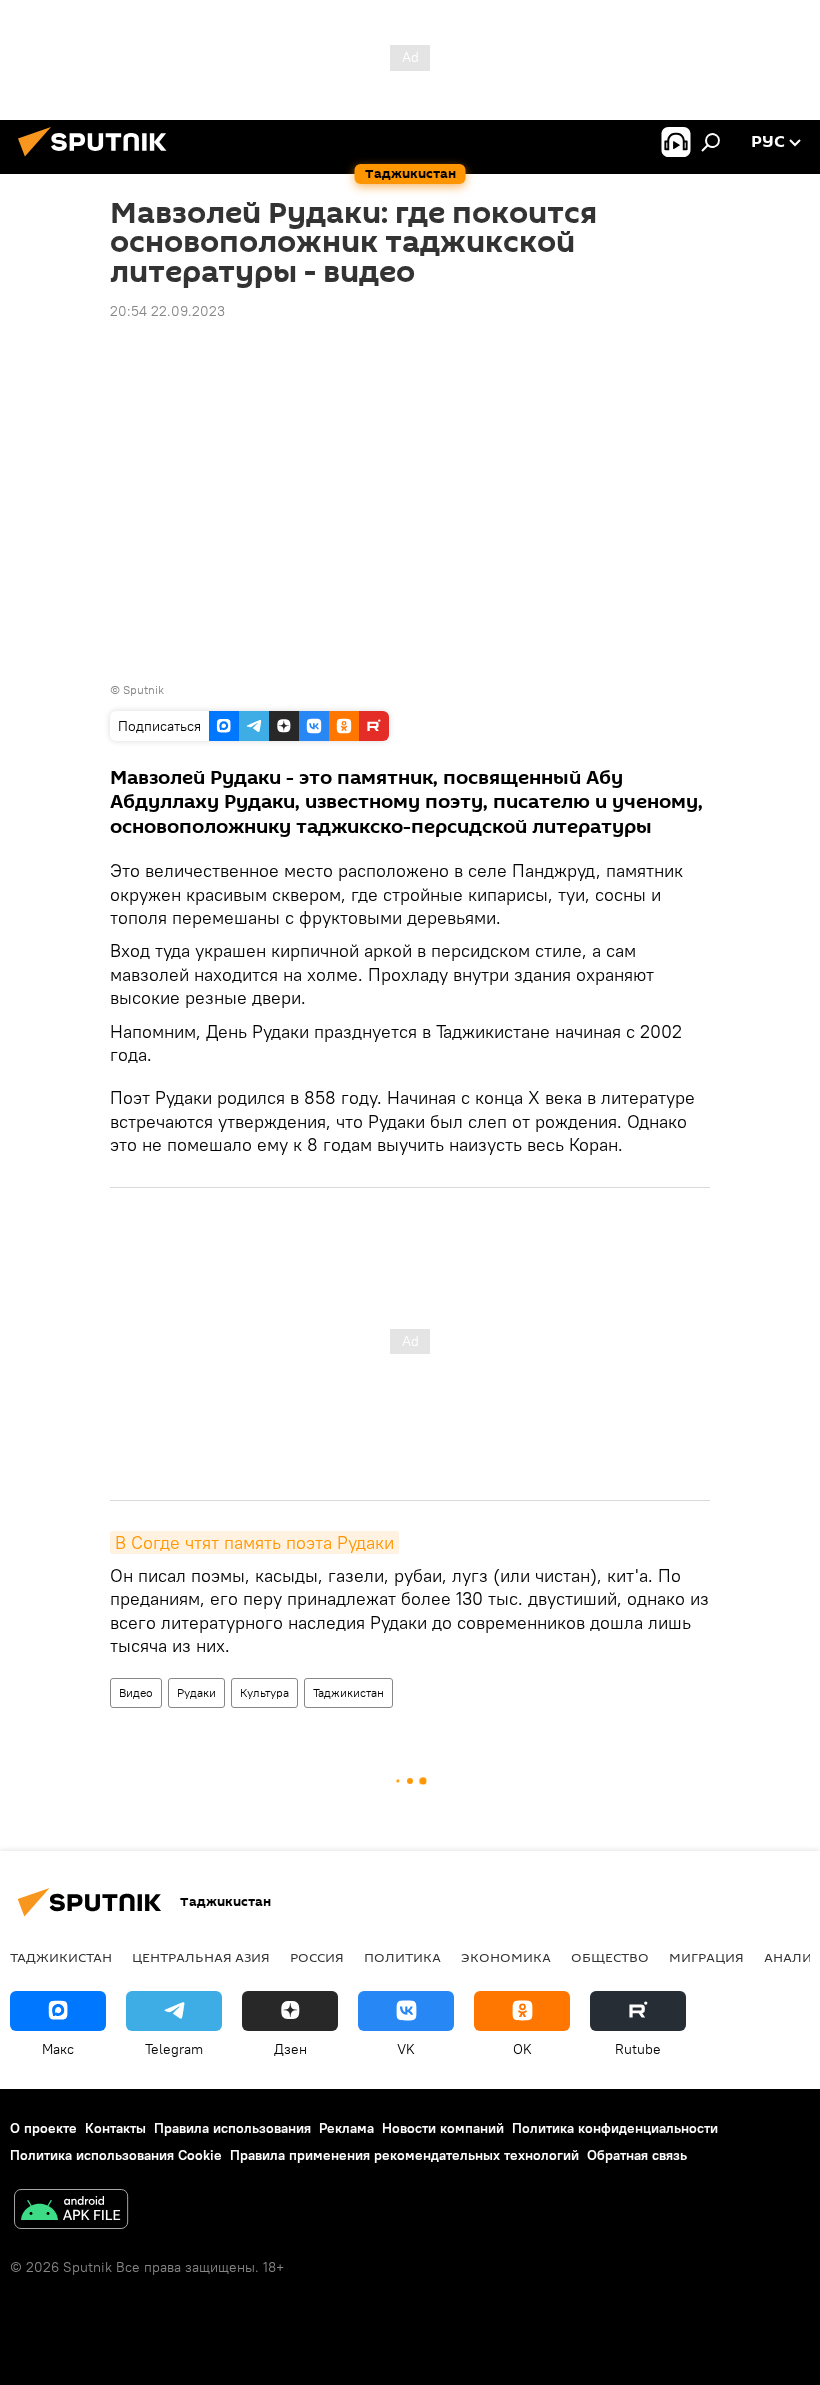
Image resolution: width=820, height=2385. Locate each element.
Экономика (506, 1957)
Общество (610, 1957)
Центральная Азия (201, 1957)
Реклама (346, 2128)
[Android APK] (71, 2211)
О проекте (43, 2128)
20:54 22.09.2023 (167, 311)
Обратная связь (637, 2155)
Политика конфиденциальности (615, 2128)
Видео (136, 1692)
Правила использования (232, 2128)
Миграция (706, 1957)
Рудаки (196, 1692)
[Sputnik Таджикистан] (98, 159)
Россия (317, 1957)
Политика (402, 1957)
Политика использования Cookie (116, 2155)
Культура (264, 1692)
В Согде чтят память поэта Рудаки (254, 1542)
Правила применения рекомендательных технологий (404, 2155)
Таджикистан (348, 1692)
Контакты (115, 2128)
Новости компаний (443, 2128)
